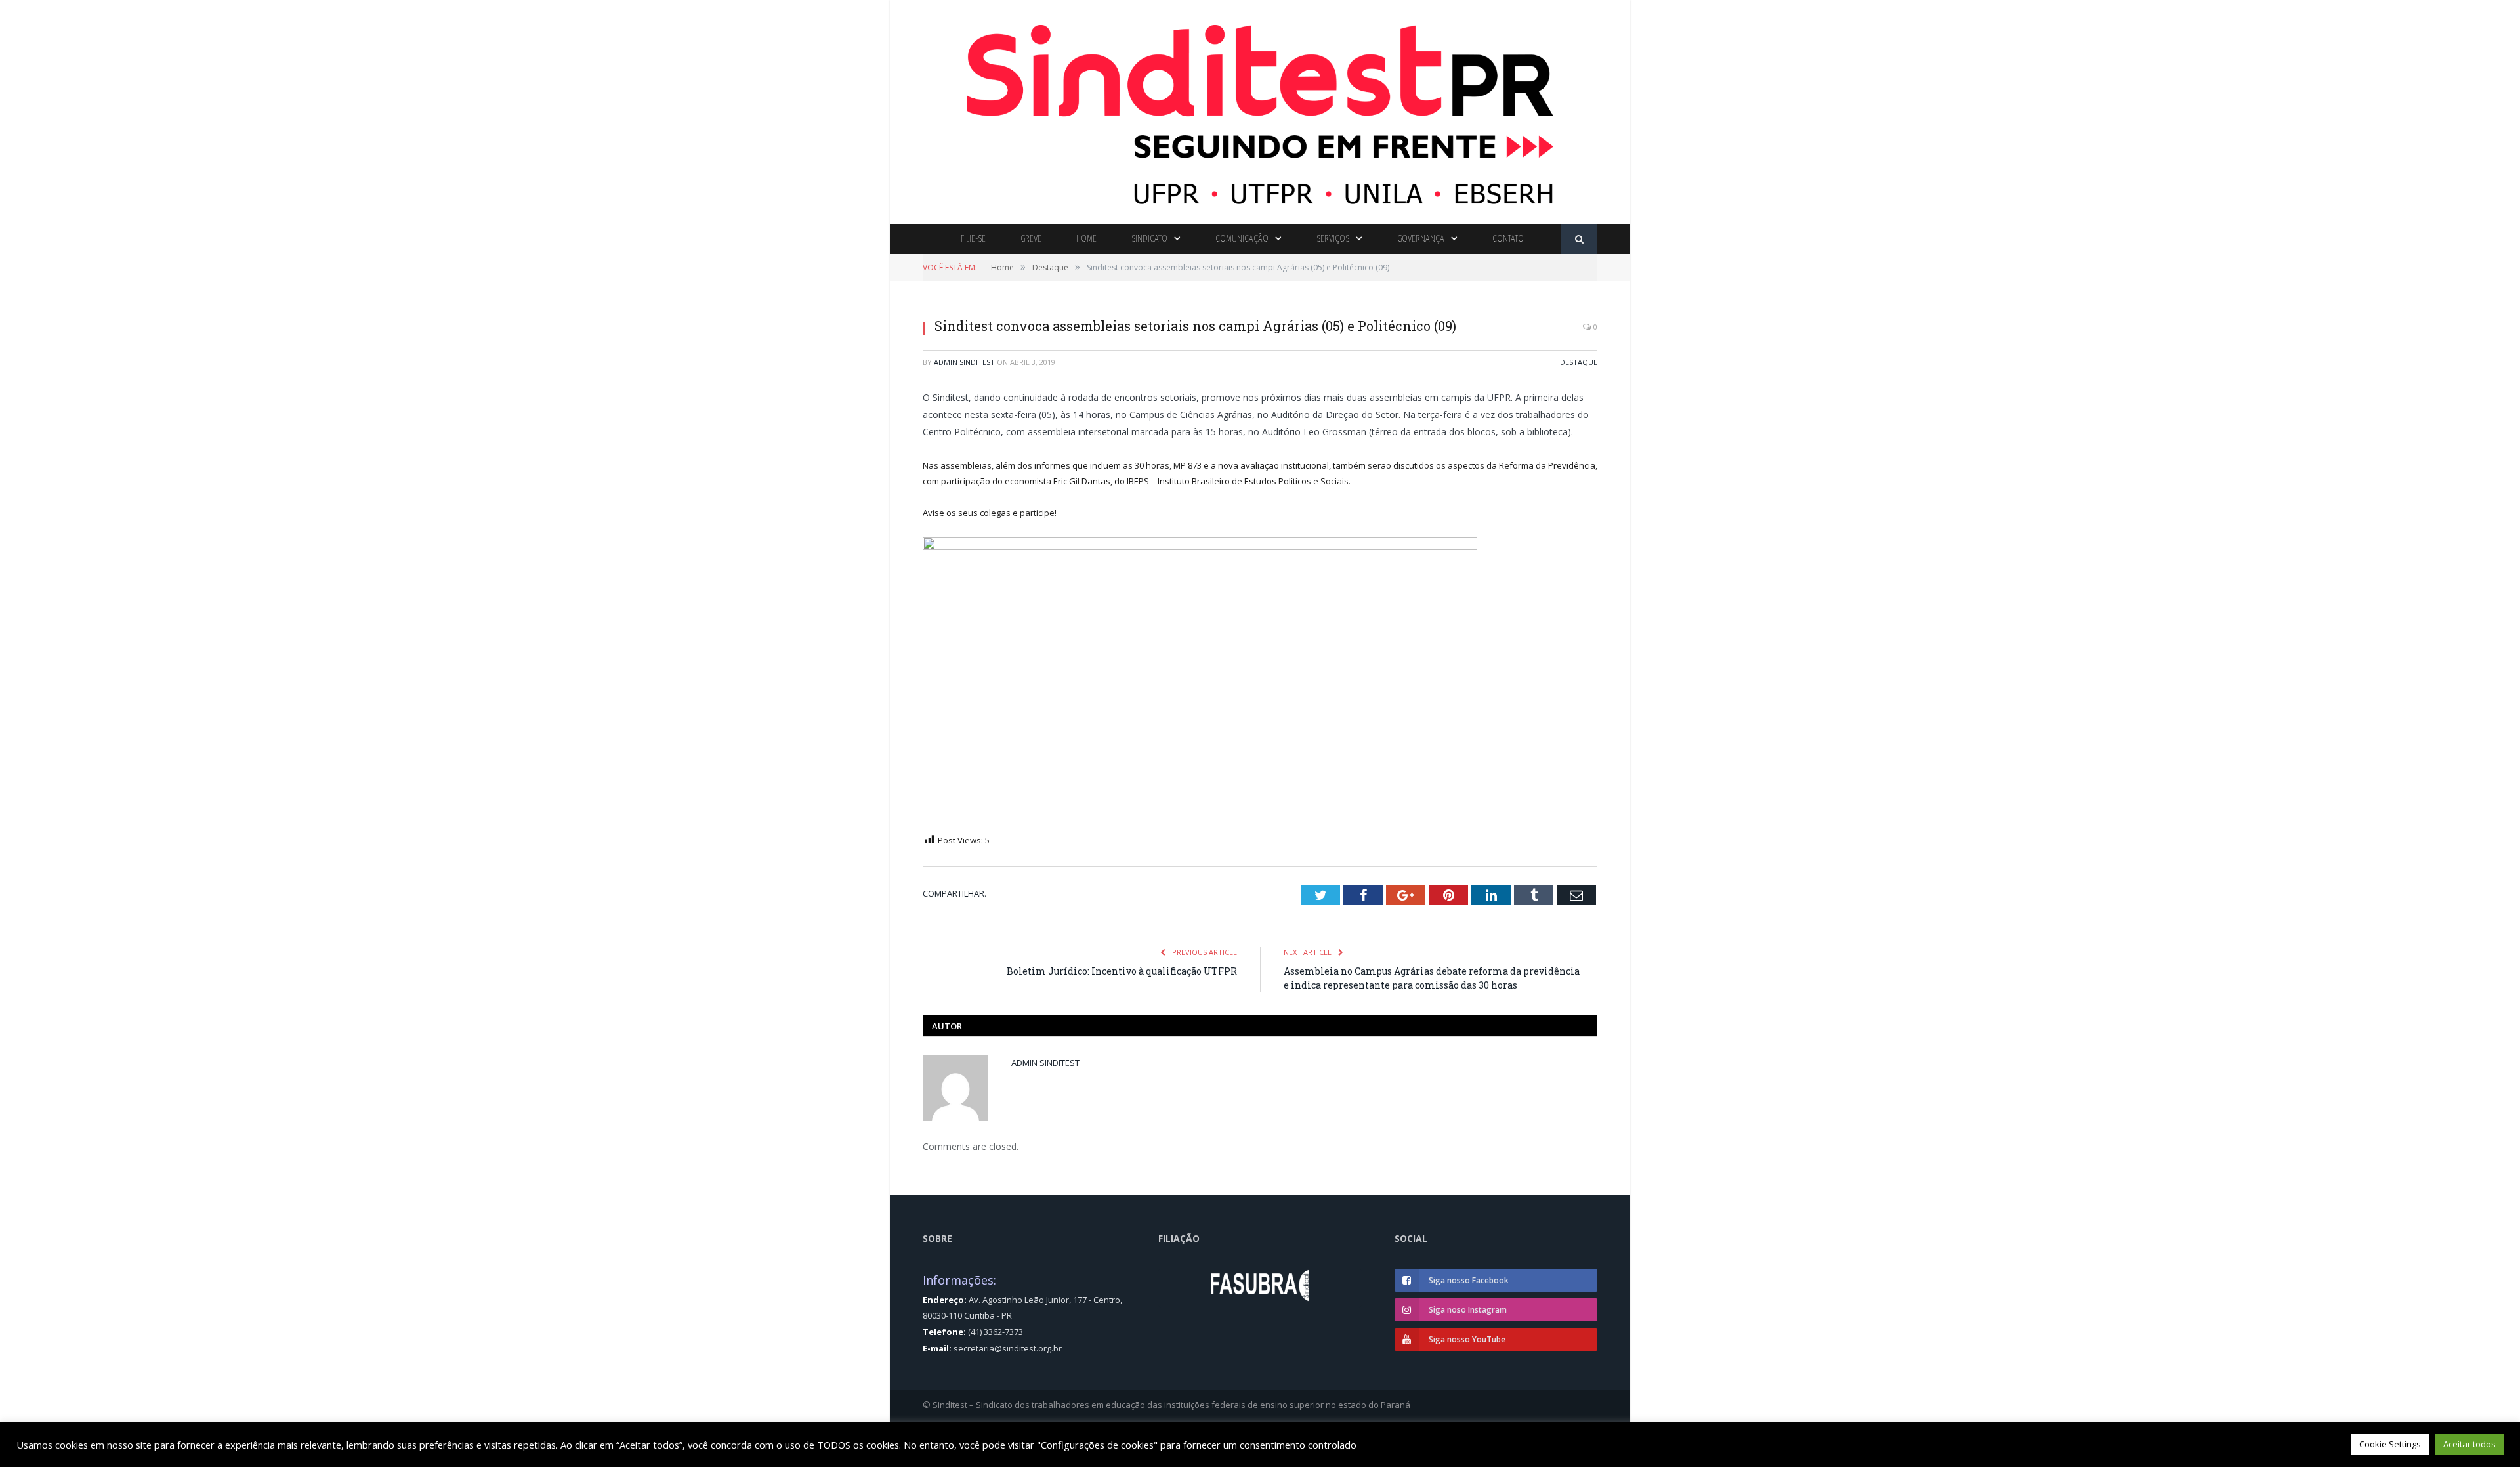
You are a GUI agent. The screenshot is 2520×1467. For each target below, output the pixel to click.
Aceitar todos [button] (2469, 1444)
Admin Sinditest (964, 362)
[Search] (1579, 239)
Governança (1421, 239)
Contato (1508, 239)
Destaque (1579, 362)
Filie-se (973, 239)
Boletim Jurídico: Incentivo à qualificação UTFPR (1122, 971)
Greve (1031, 239)
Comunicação (1242, 239)
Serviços (1333, 239)
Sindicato (1149, 239)
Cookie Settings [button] (2390, 1444)
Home (1086, 239)
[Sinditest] (1260, 109)
